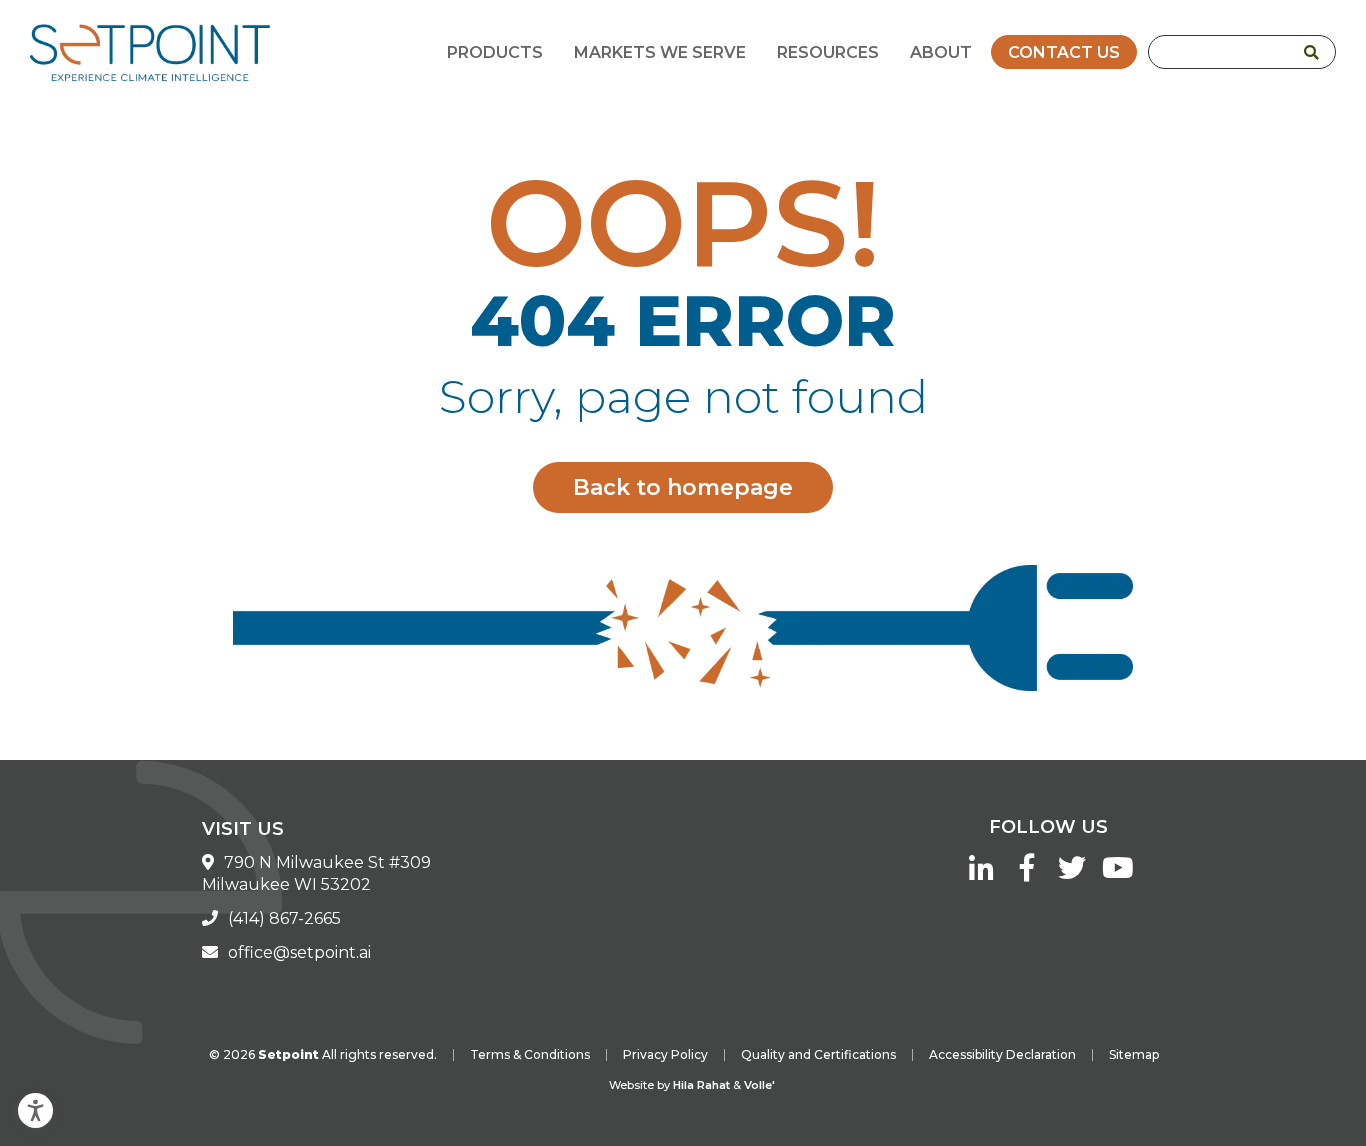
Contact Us (1064, 52)
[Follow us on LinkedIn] (981, 873)
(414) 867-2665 (284, 918)
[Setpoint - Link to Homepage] (150, 56)
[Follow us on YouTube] (1116, 873)
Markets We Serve (660, 52)
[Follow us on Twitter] (1071, 873)
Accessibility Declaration (1002, 1054)
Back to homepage (683, 487)
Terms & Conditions (530, 1054)
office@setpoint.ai (299, 952)
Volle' (759, 1085)
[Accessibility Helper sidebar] (24, 1102)
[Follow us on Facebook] (1026, 873)
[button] (1311, 52)
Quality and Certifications (818, 1054)
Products (495, 52)
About (941, 52)
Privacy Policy (665, 1054)
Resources (828, 52)
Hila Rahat (701, 1085)
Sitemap (1134, 1054)
